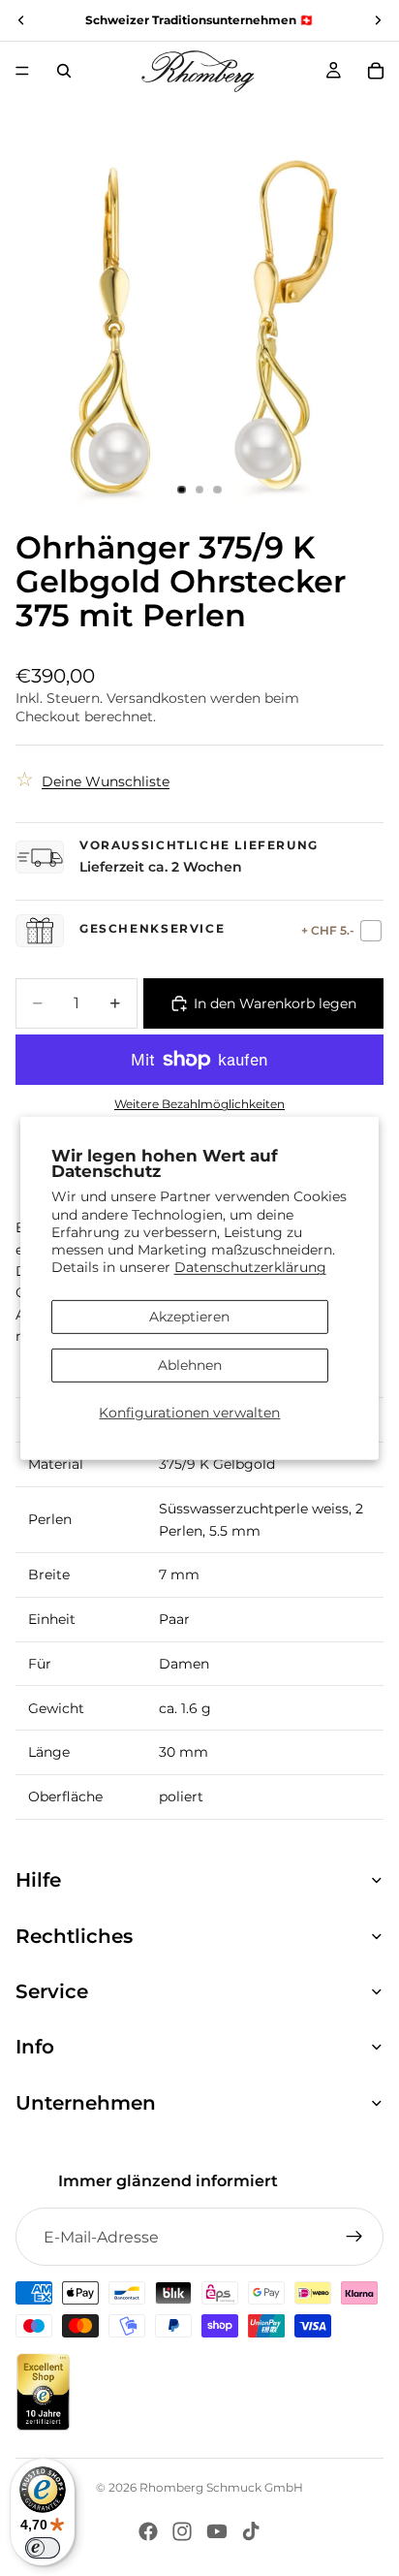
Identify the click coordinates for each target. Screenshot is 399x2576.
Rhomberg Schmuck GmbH (221, 2487)
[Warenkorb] (376, 71)
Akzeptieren (189, 1317)
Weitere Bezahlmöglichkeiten (199, 1104)
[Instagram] (182, 2531)
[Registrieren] (354, 2237)
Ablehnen (190, 1365)
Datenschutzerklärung (250, 1267)
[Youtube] (217, 2531)
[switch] (43, 2548)
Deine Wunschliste (106, 781)
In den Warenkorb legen (275, 1003)
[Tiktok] (251, 2531)
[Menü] (22, 71)
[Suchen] (64, 71)
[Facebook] (148, 2531)
